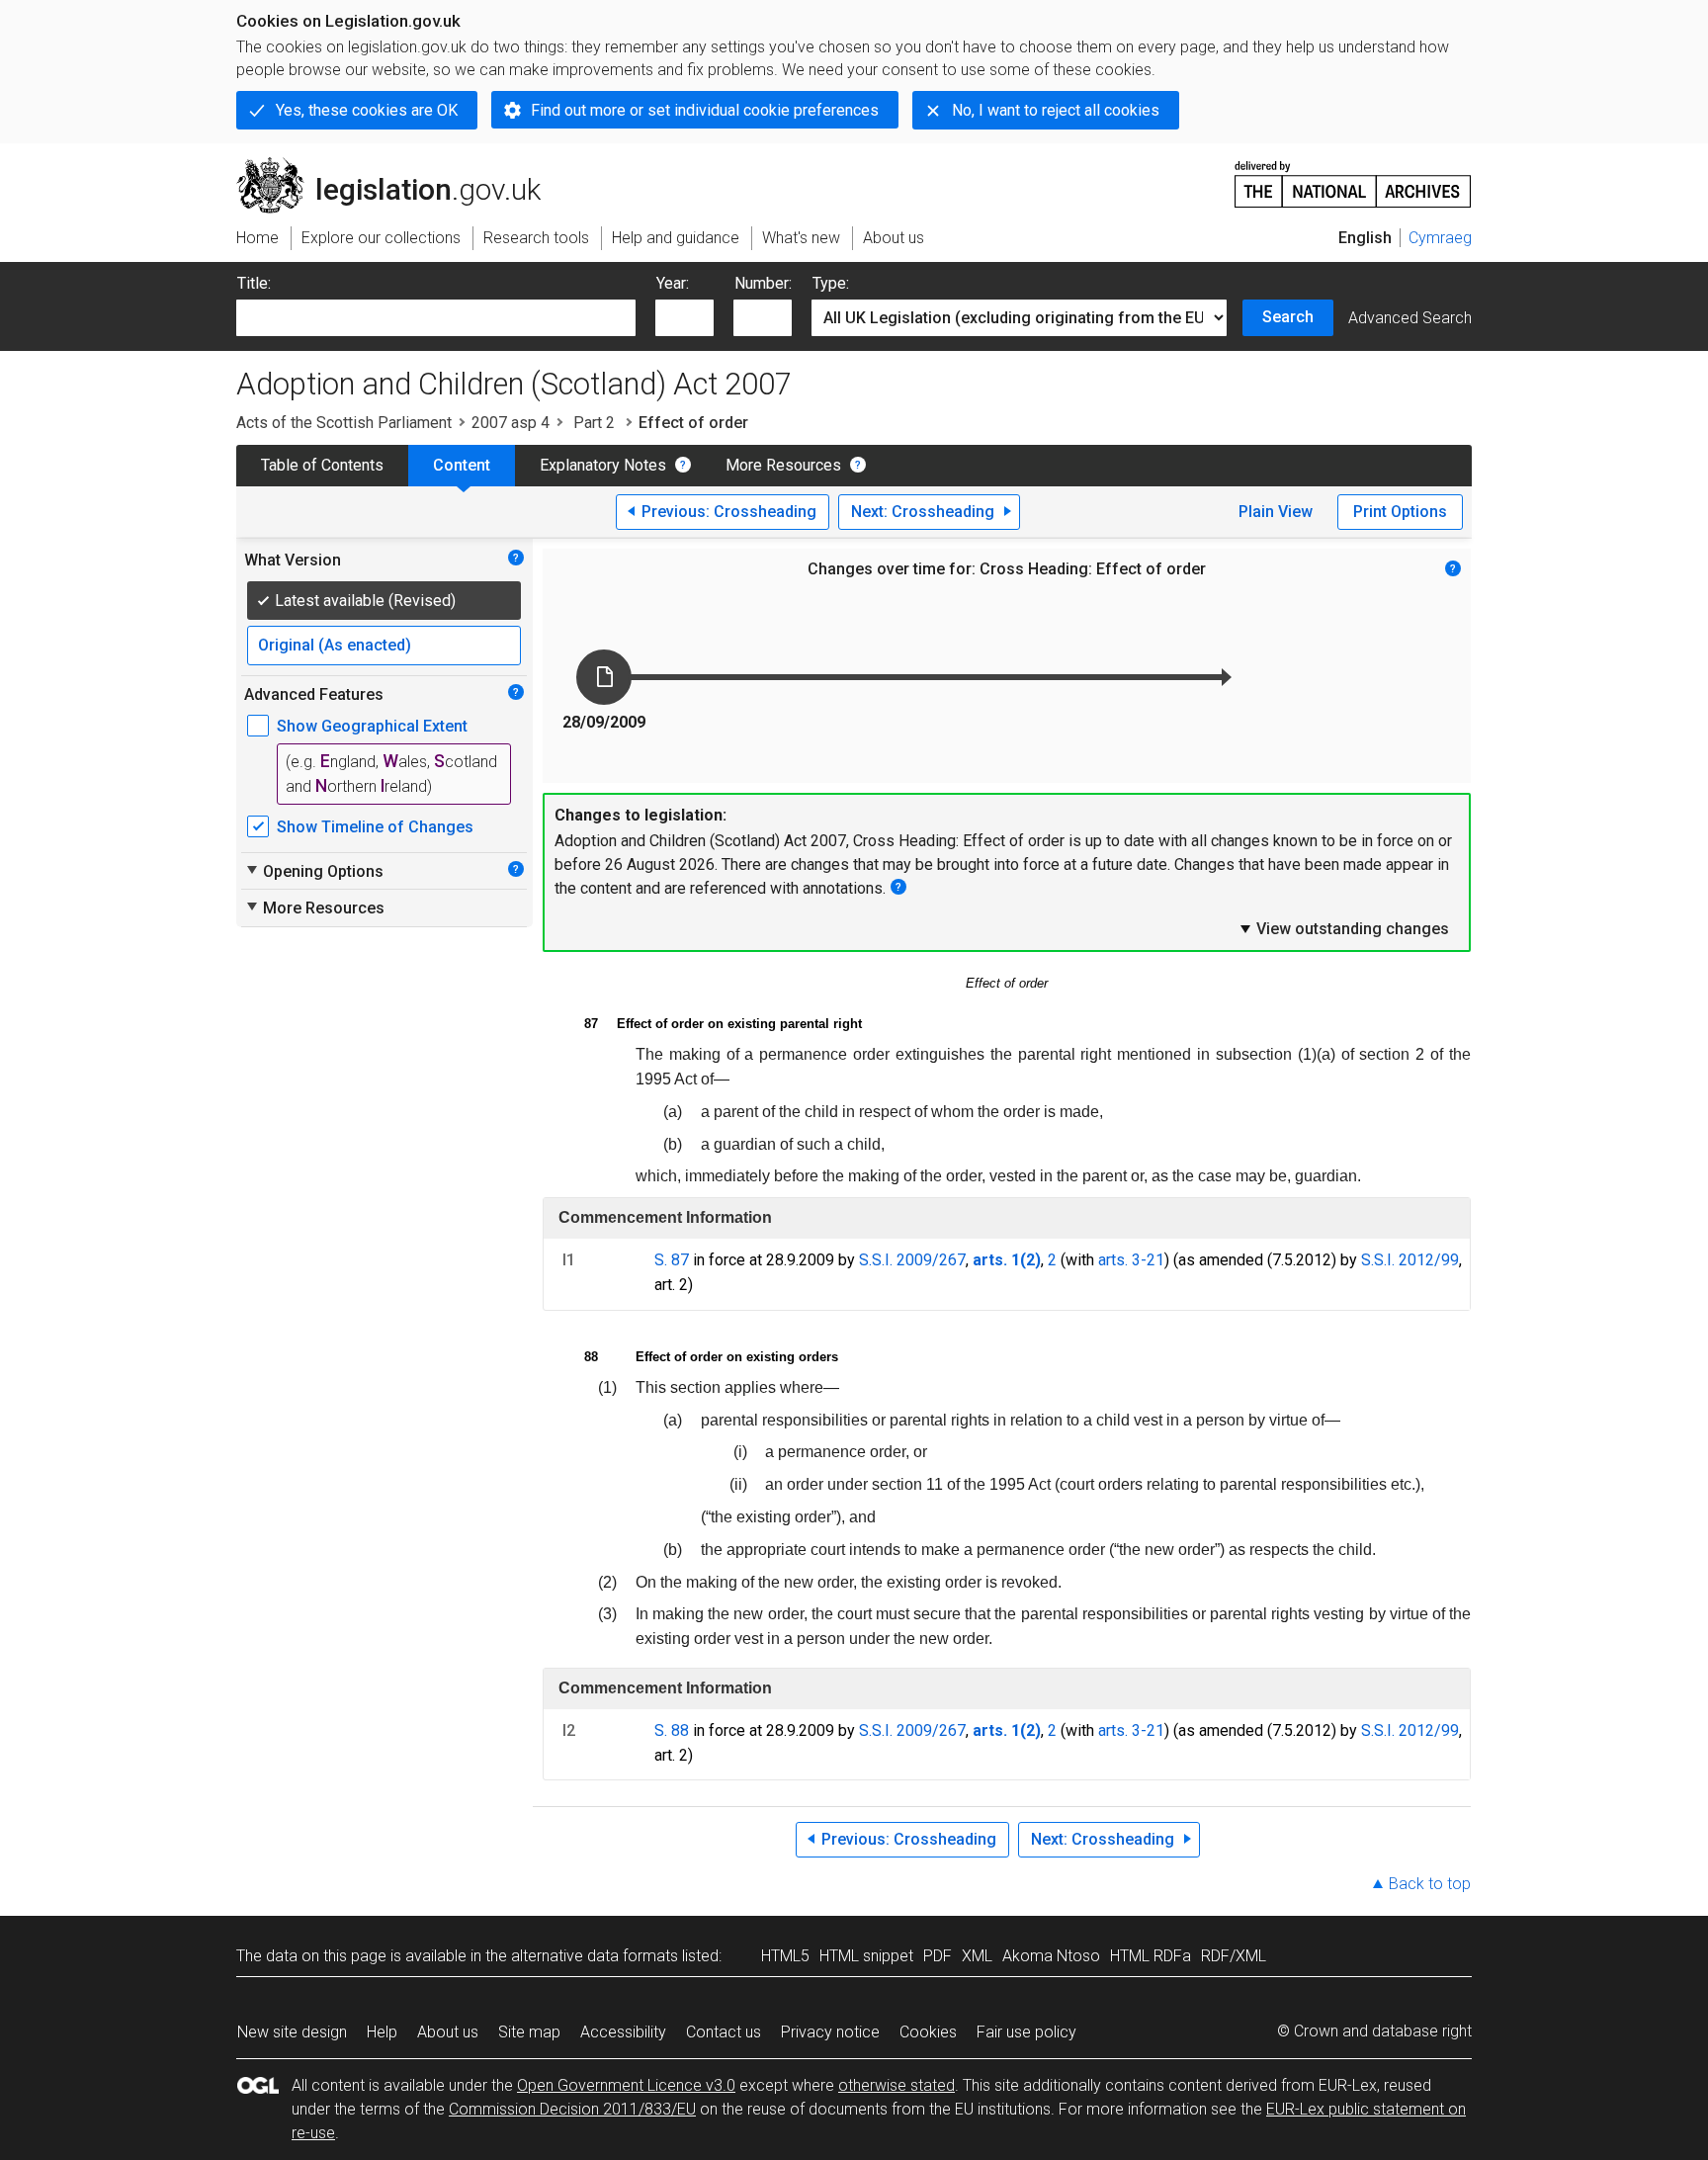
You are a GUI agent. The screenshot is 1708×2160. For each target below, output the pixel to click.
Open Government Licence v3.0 (626, 2085)
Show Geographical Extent (372, 726)
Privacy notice (830, 2032)
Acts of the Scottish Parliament (344, 423)
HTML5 (785, 1956)
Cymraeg (1440, 238)
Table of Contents (322, 465)
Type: (831, 283)
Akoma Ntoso (1051, 1956)
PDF (938, 1956)
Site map (529, 2032)
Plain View (1276, 512)
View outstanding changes (1343, 928)
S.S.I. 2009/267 (912, 1260)
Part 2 (594, 423)
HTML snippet (866, 1956)
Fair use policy (1026, 2032)
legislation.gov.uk (400, 165)
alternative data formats (595, 1956)
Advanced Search (1410, 318)
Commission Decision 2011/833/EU (572, 2109)
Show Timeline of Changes (375, 827)
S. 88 (672, 1730)
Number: (763, 283)
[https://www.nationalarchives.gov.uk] (1353, 176)
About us (448, 2032)
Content (462, 465)
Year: (673, 283)
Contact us (724, 2032)
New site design (292, 2032)
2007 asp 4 (511, 423)
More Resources (783, 465)
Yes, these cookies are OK (367, 110)
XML (977, 1956)
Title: (254, 283)
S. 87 (672, 1260)
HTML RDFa (1151, 1956)
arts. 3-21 (1131, 1260)
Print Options (1400, 512)
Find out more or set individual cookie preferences (705, 110)
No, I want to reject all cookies (1056, 110)
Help (382, 2032)
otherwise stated (897, 2085)
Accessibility (623, 2032)
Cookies (928, 2032)
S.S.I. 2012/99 (1410, 1260)
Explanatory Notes (603, 465)
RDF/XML (1234, 1956)
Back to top (1430, 1884)
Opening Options (314, 871)
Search (1288, 317)
